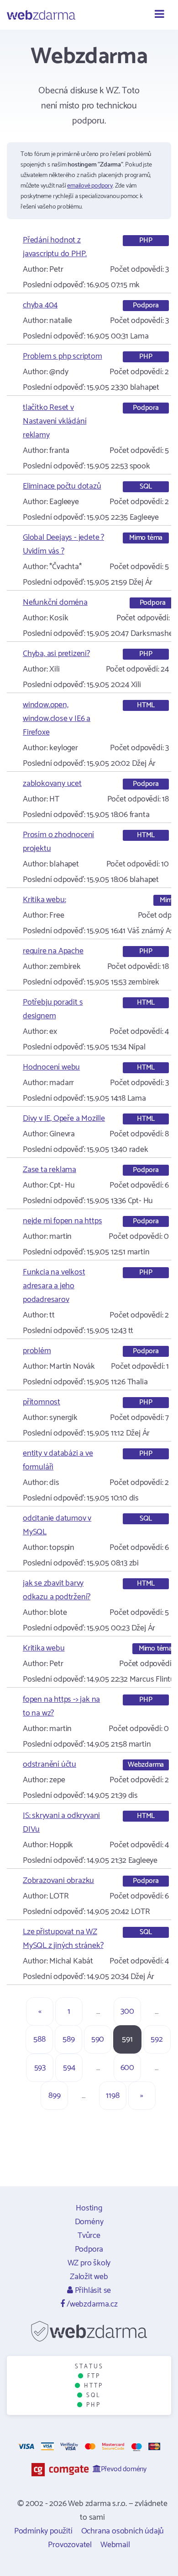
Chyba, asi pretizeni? (56, 654)
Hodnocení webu (51, 1067)
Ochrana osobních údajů (123, 2531)
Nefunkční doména (55, 602)
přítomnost (42, 1402)
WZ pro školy (89, 2263)
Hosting (89, 2208)
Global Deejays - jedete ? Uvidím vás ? (63, 544)
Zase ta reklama (50, 1170)
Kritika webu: (44, 900)
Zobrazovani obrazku (58, 1881)
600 (127, 2068)
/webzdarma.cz (91, 2304)
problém (37, 1351)
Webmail (115, 2545)
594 (69, 2068)
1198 (113, 2096)
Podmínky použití (43, 2531)
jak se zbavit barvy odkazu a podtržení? (57, 1590)
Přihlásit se (92, 2291)
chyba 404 (40, 305)
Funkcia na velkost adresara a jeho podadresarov (54, 1286)
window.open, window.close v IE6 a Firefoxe (57, 719)
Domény (89, 2222)
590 (98, 2039)
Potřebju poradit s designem (53, 1009)
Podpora (89, 2249)
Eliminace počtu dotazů (62, 486)
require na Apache (53, 951)
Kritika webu (44, 1648)
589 (68, 2039)
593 (40, 2068)
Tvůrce (89, 2236)
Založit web (89, 2277)
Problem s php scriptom (63, 356)
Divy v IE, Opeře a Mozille (64, 1119)
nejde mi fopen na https (62, 1221)
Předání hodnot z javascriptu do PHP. (55, 247)
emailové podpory (90, 186)
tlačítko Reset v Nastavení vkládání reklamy (55, 421)
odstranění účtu (50, 1764)
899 (54, 2096)
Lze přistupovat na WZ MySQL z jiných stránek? (63, 1939)
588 (39, 2039)
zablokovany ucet (52, 784)
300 (127, 2011)
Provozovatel (70, 2545)
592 (157, 2039)
